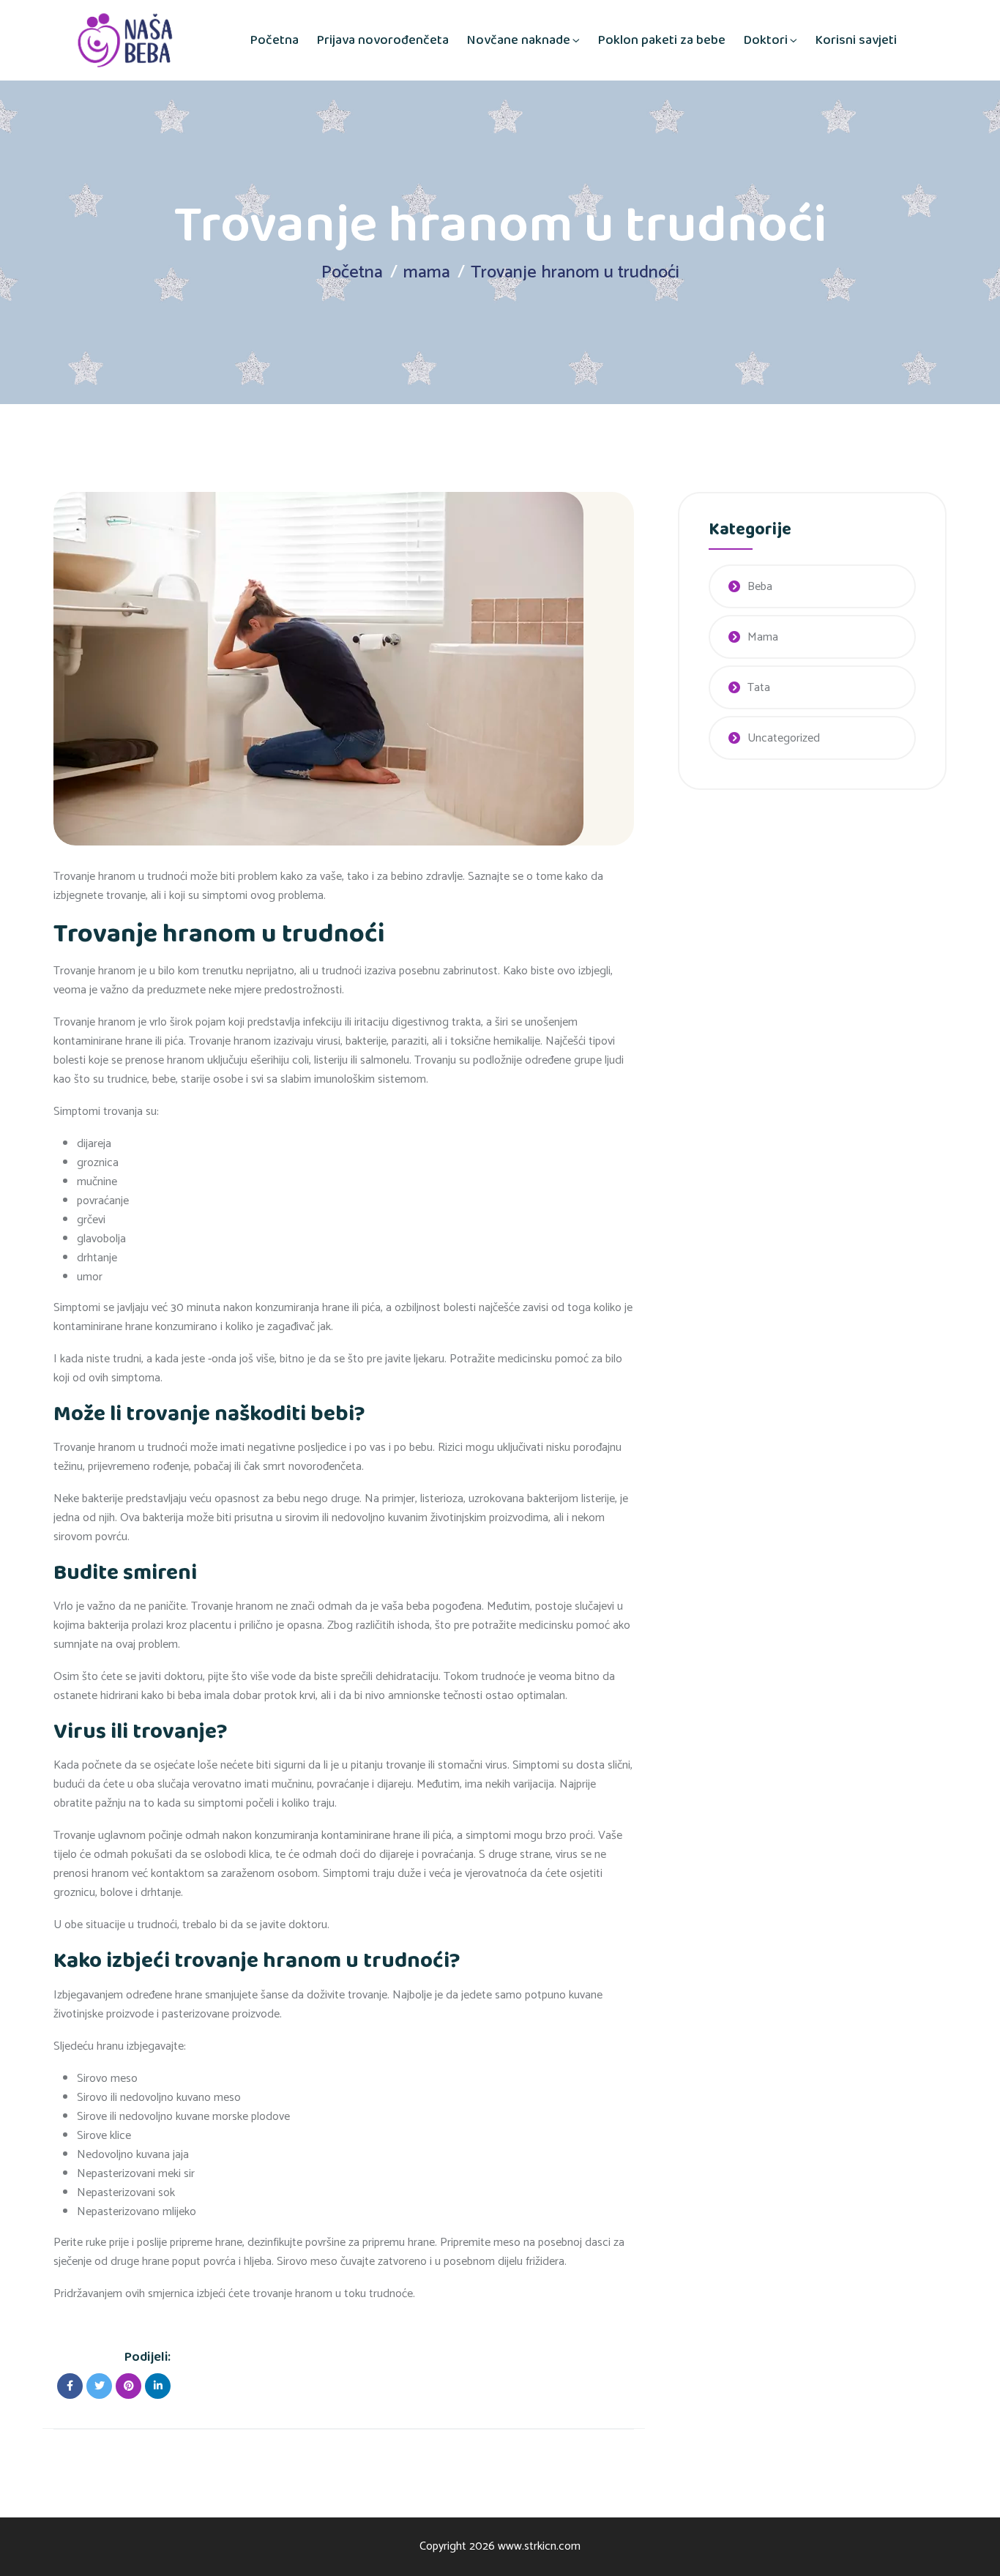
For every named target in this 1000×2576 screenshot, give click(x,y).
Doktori (766, 40)
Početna (275, 40)
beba (760, 587)
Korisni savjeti (856, 40)
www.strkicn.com (539, 2546)
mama (427, 273)
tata (759, 688)
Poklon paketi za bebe (662, 40)
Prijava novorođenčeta (383, 40)
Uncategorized (784, 738)
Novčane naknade (519, 40)
